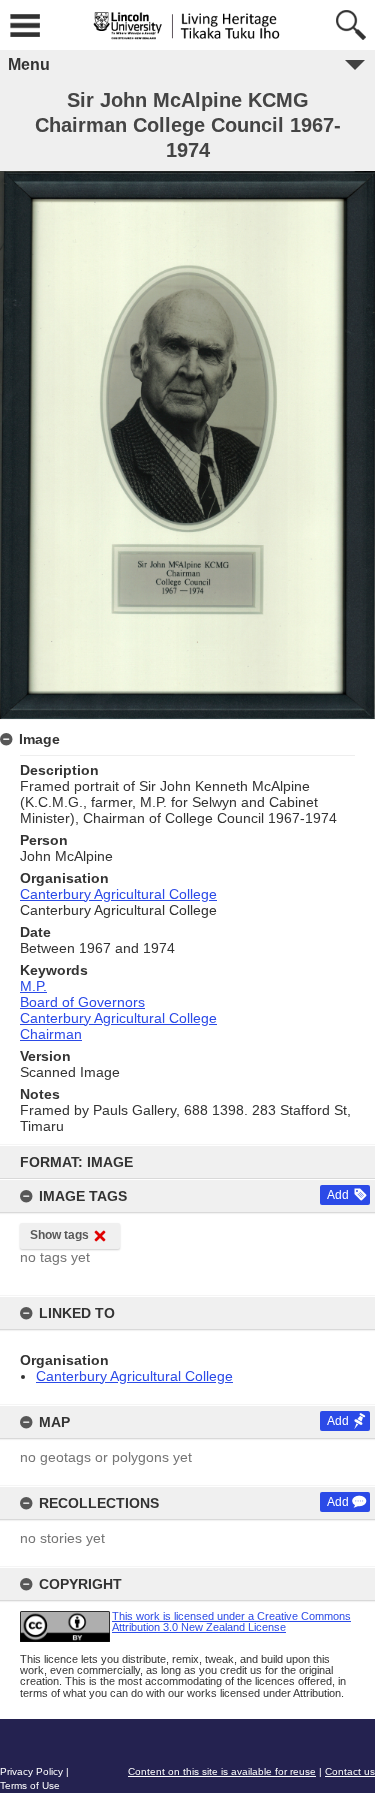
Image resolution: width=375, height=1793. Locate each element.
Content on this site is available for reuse (222, 1771)
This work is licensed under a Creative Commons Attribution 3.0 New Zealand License (231, 1621)
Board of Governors (82, 1002)
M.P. (33, 986)
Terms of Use (30, 1785)
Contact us (350, 1771)
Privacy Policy (31, 1771)
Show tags (59, 1235)
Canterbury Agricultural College (134, 1376)
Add (338, 1195)
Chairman (51, 1034)
